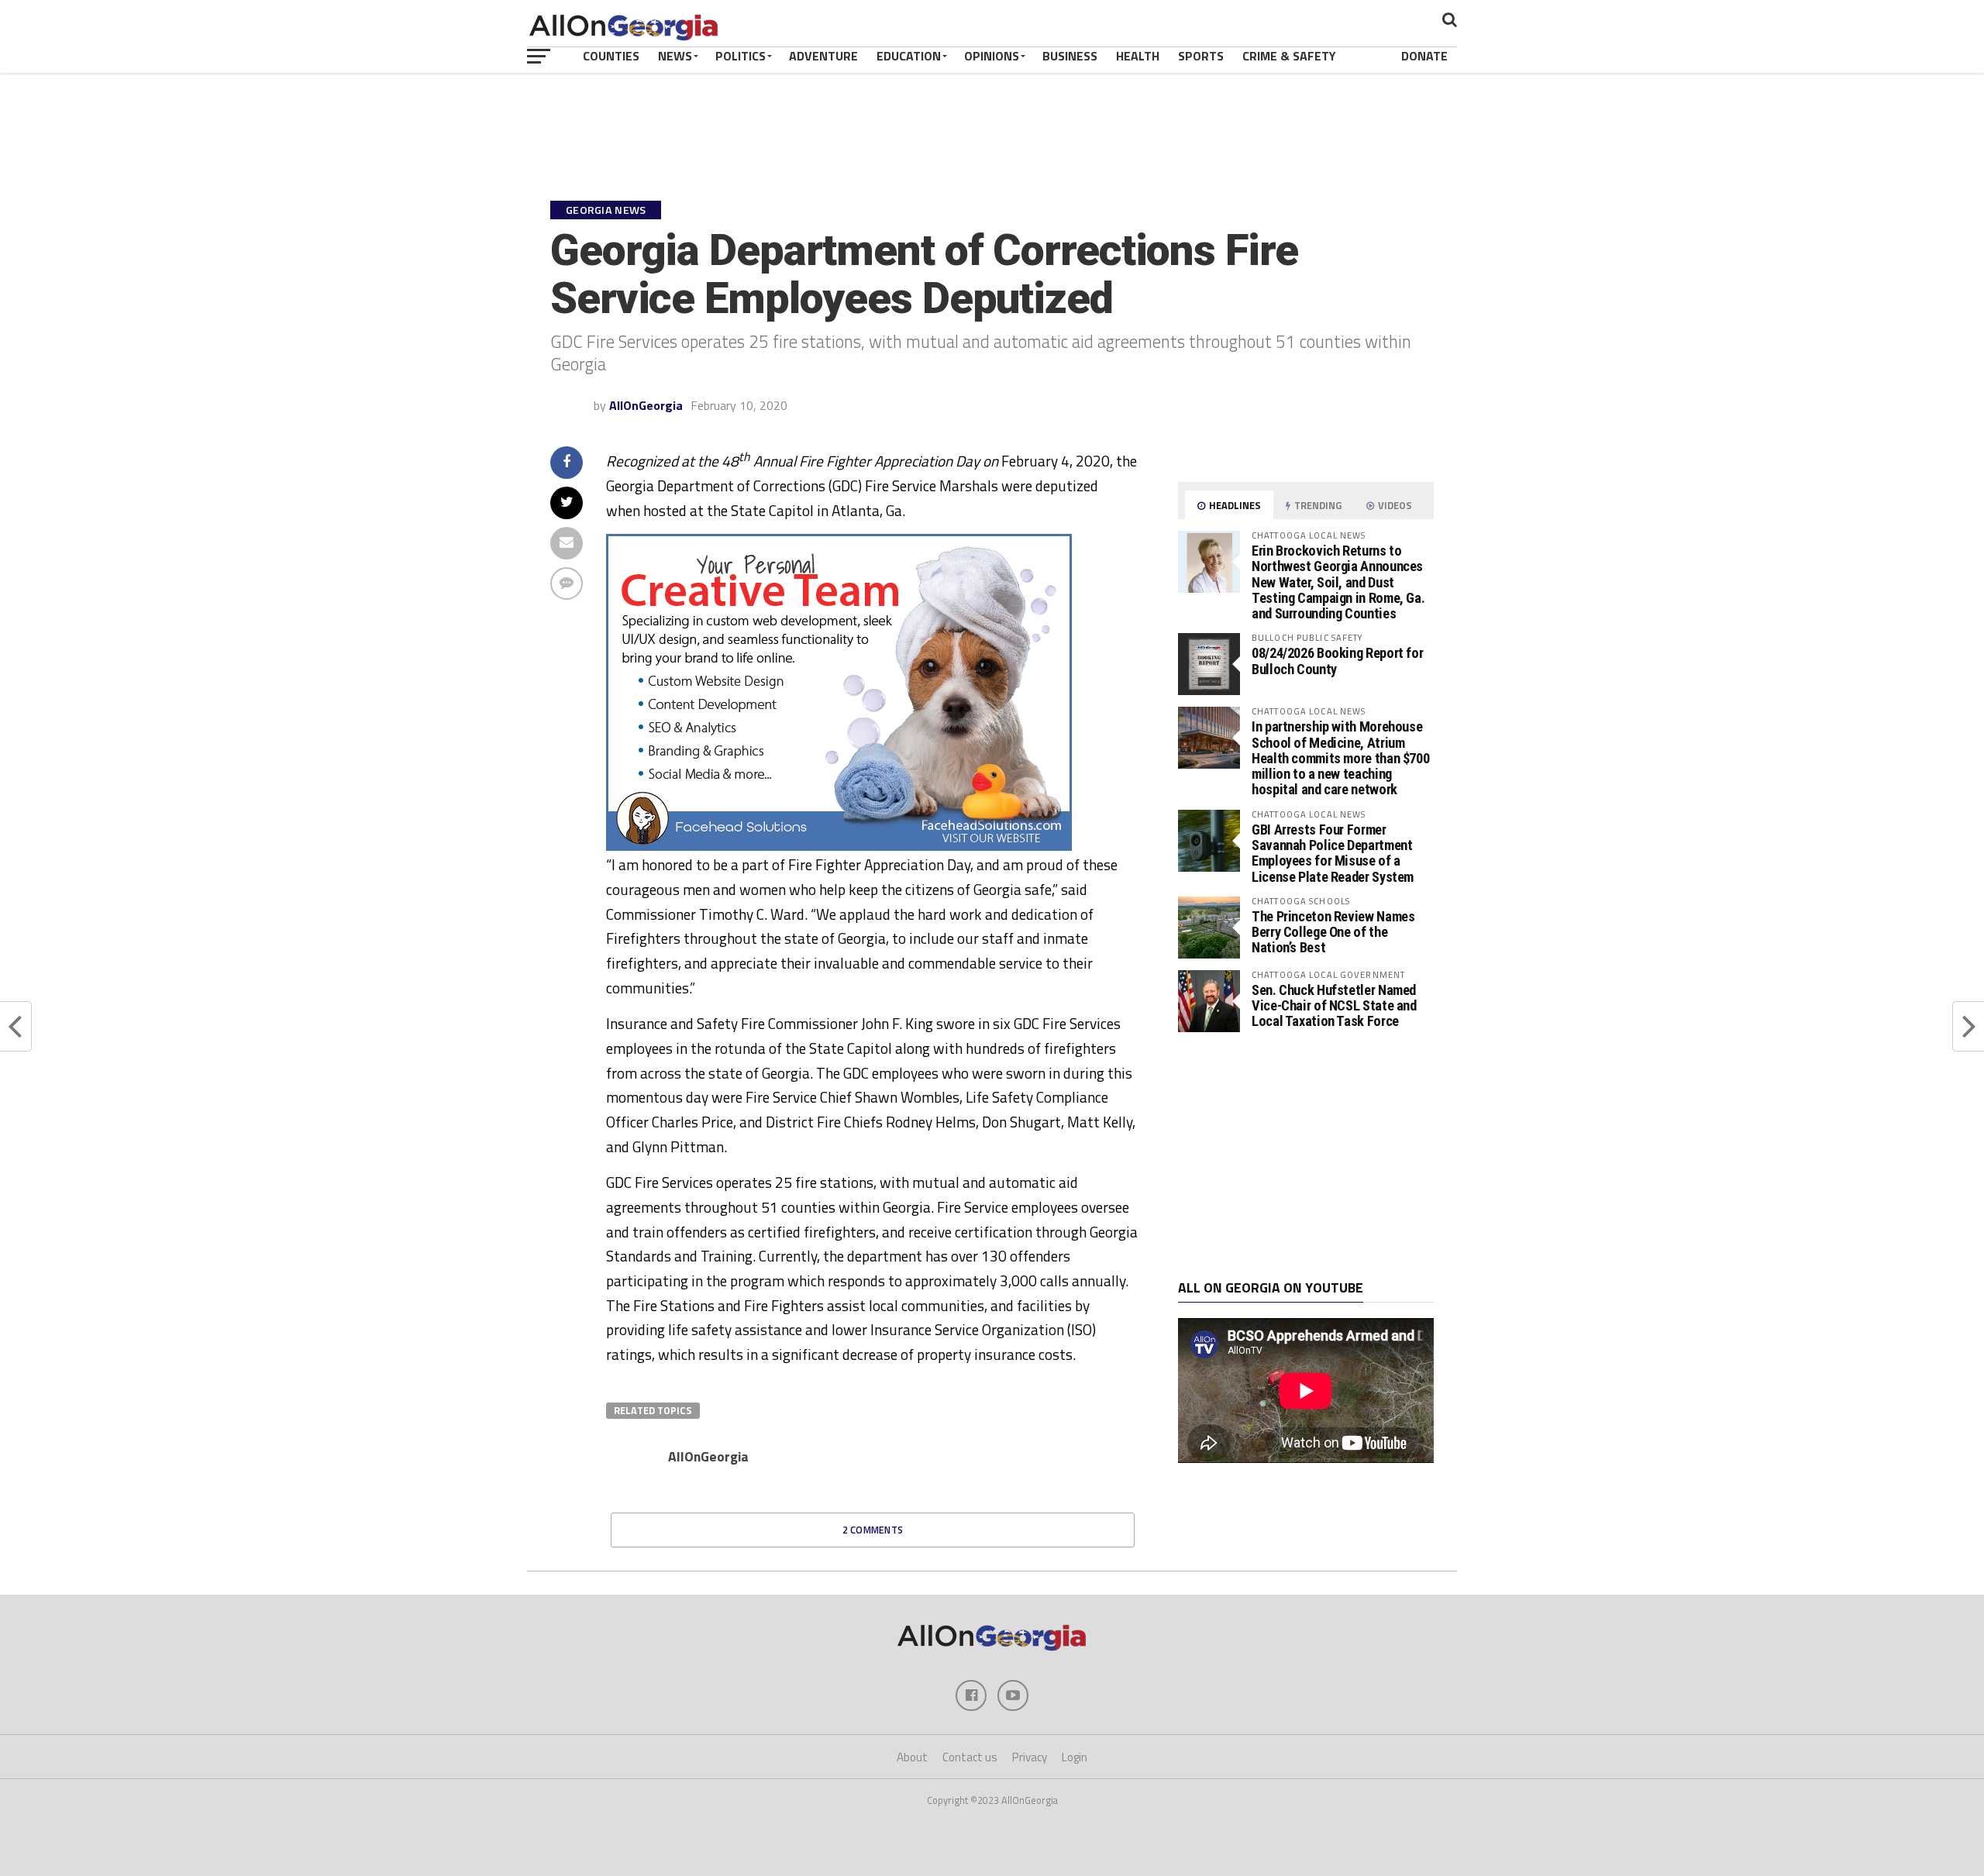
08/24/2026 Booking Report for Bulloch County (1337, 661)
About (912, 1757)
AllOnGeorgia (646, 405)
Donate (1424, 56)
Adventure (823, 56)
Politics (741, 56)
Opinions (992, 56)
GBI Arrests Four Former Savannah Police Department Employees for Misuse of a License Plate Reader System (1333, 853)
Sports (1201, 56)
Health (1138, 56)
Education (909, 56)
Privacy (1030, 1757)
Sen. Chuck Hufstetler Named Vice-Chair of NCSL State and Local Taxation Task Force (1334, 1005)
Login (1075, 1757)
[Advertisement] (1306, 1156)
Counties (611, 56)
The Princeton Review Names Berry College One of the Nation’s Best (1333, 932)
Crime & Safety (1289, 56)
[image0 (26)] (839, 846)
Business (1070, 56)
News (675, 56)
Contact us (970, 1757)
